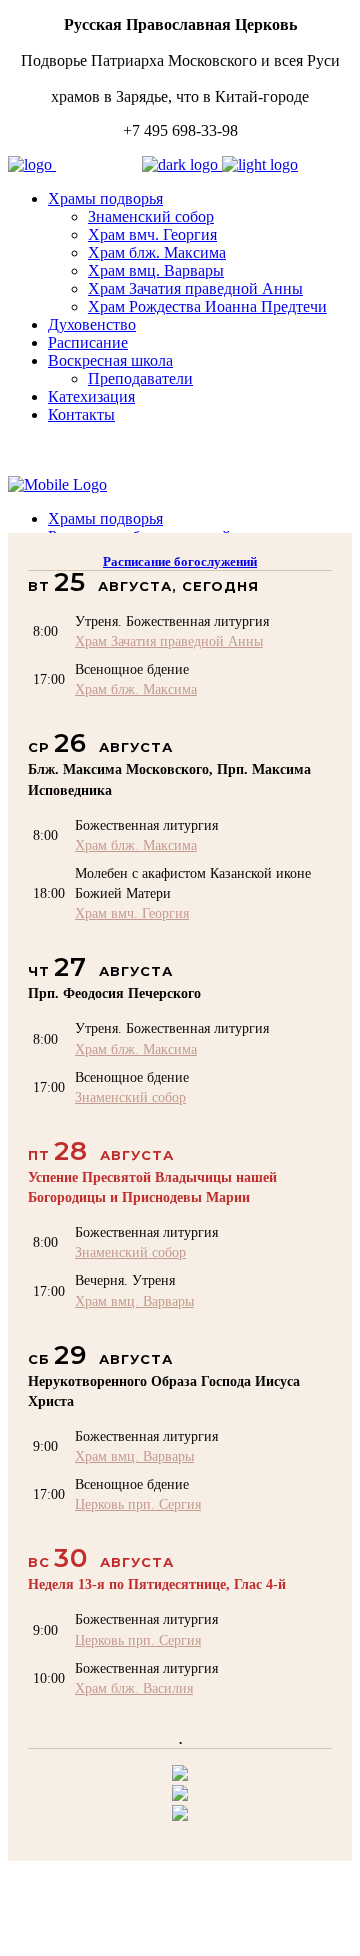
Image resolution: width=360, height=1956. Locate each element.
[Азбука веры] (180, 1815)
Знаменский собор (130, 1097)
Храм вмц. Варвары (134, 1301)
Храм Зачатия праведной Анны (169, 641)
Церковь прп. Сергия (138, 1504)
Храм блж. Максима (136, 689)
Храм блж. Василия (134, 1688)
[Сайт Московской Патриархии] (180, 1775)
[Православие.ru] (180, 1795)
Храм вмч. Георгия (132, 913)
